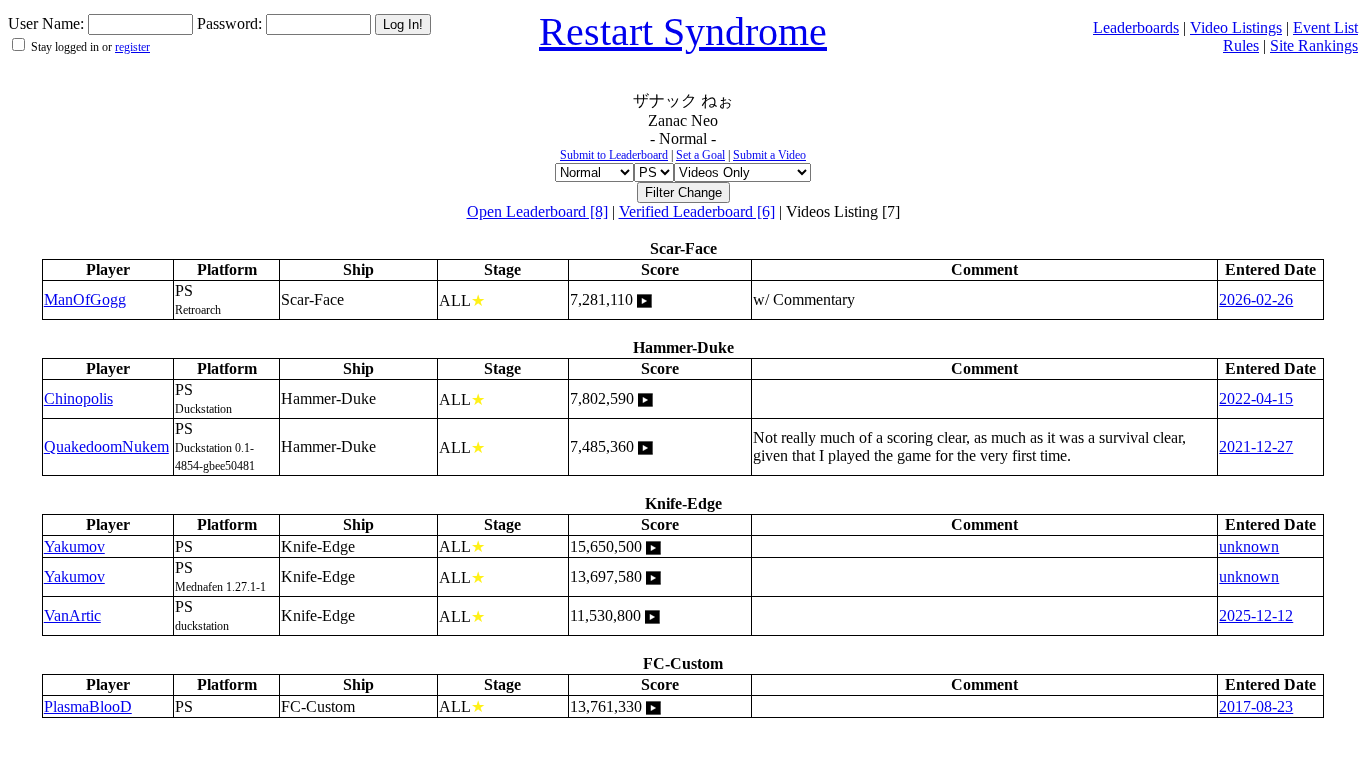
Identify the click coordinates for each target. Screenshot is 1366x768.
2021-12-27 (1256, 446)
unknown (1249, 546)
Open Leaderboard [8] (537, 211)
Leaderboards (1136, 27)
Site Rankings (1314, 45)
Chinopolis (78, 398)
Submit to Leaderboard (614, 155)
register (132, 47)
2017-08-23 (1256, 706)
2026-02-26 (1256, 299)
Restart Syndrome (683, 31)
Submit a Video (769, 155)
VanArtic (72, 615)
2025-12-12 (1256, 615)
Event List (1325, 27)
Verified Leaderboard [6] (697, 211)
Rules (1241, 45)
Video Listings (1236, 27)
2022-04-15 (1256, 398)
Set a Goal (700, 155)
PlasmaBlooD (88, 706)
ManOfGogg (85, 299)
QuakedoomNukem (106, 446)
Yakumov (74, 546)
